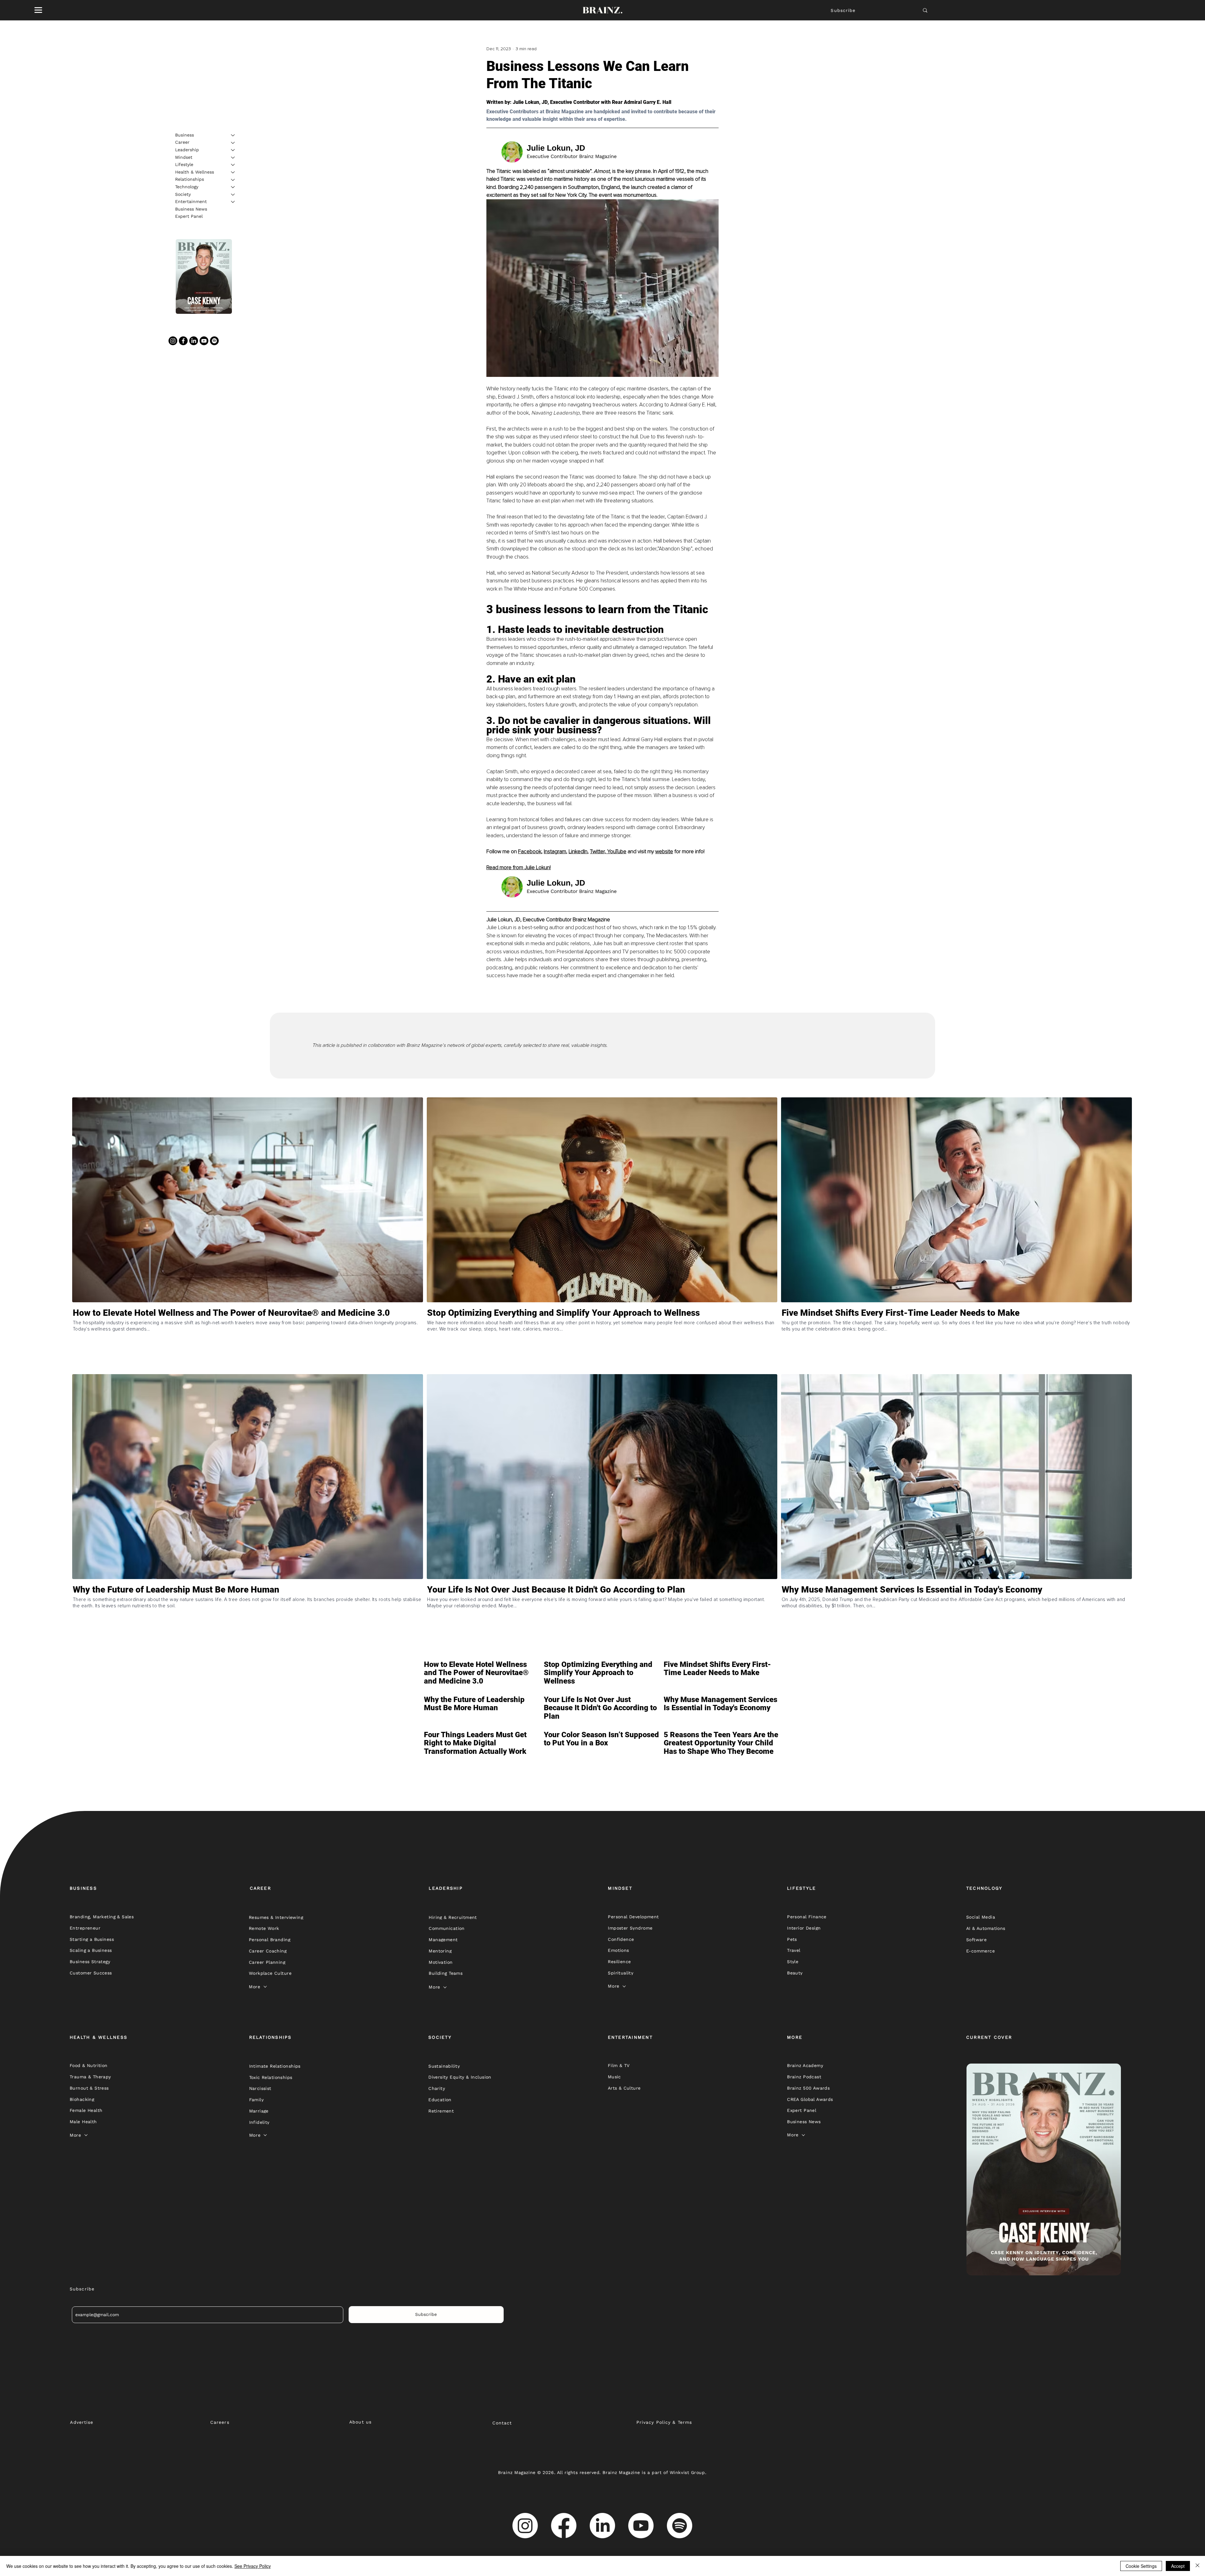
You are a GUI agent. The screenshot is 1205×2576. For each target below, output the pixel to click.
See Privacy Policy (253, 2566)
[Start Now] (247, 1340)
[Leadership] (233, 150)
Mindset (184, 157)
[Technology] (233, 187)
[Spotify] (214, 341)
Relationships (190, 179)
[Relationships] (233, 180)
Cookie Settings (1141, 2566)
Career (182, 142)
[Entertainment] (233, 202)
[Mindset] (233, 158)
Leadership (187, 150)
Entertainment (191, 201)
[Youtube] (204, 341)
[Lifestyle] (233, 165)
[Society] (233, 195)
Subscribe (843, 10)
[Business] (233, 135)
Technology (187, 187)
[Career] (233, 143)
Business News (191, 209)
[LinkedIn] (194, 341)
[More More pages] (265, 1987)
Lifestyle (184, 164)
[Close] (1197, 2566)
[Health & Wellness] (233, 172)
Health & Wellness (195, 172)
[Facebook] (183, 341)
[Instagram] (173, 341)
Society (183, 194)
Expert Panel (189, 217)
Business (185, 135)
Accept (1178, 2566)
